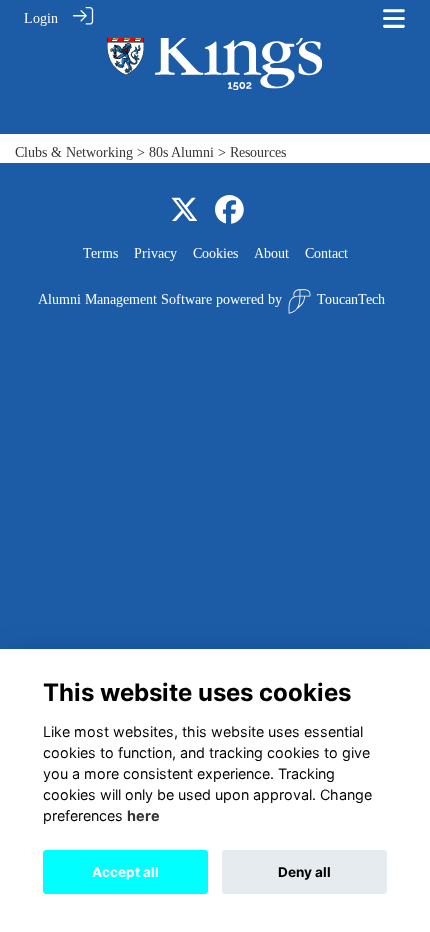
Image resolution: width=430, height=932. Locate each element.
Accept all (125, 872)
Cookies (215, 253)
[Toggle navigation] (394, 18)
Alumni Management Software (125, 299)
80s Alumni (181, 152)
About (271, 253)
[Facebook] (229, 211)
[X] (184, 211)
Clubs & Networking (74, 152)
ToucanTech (351, 299)
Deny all (304, 872)
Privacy (155, 253)
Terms (100, 253)
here (143, 815)
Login (41, 18)
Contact (326, 253)
